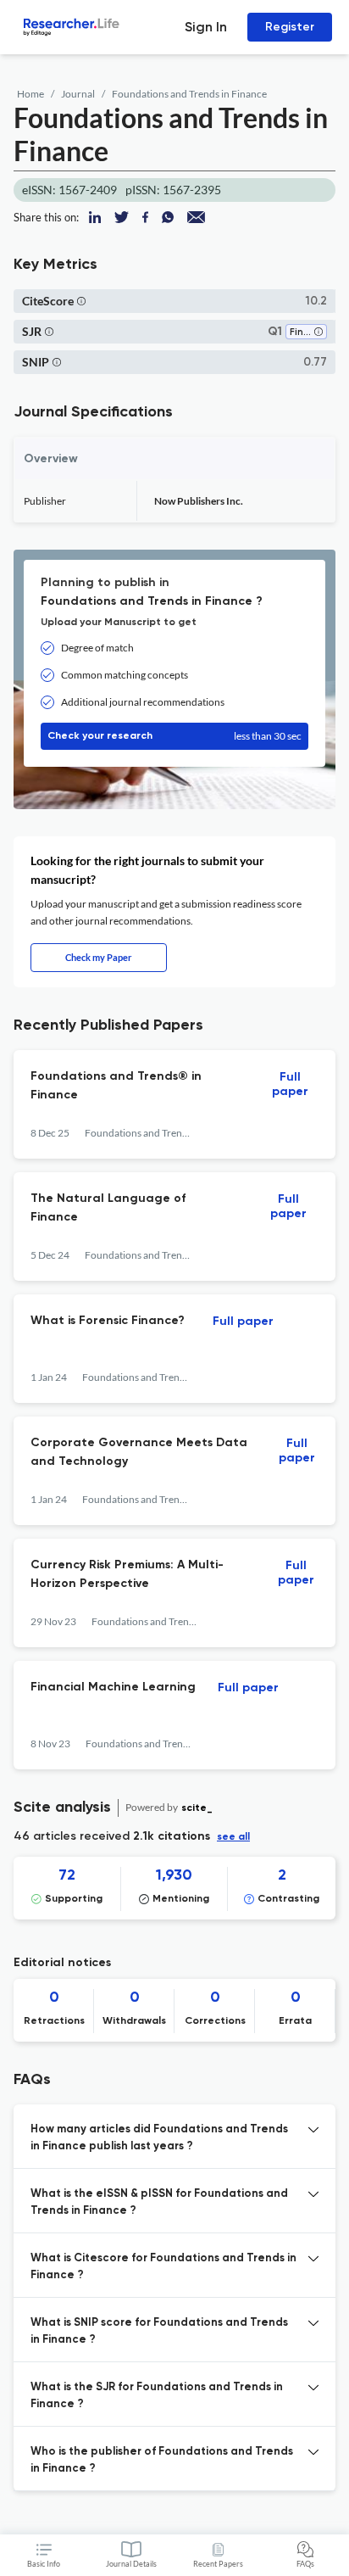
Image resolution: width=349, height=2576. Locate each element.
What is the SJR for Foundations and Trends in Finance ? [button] (157, 2396)
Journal (78, 94)
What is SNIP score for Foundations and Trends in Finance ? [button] (159, 2331)
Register (290, 27)
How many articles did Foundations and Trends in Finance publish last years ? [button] (159, 2138)
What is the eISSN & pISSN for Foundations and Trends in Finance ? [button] (159, 2202)
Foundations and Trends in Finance (189, 94)
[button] (81, 301)
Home (30, 94)
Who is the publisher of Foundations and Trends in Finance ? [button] (162, 2460)
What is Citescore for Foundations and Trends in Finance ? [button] (163, 2267)
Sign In (206, 27)
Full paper (290, 1084)
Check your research (174, 736)
